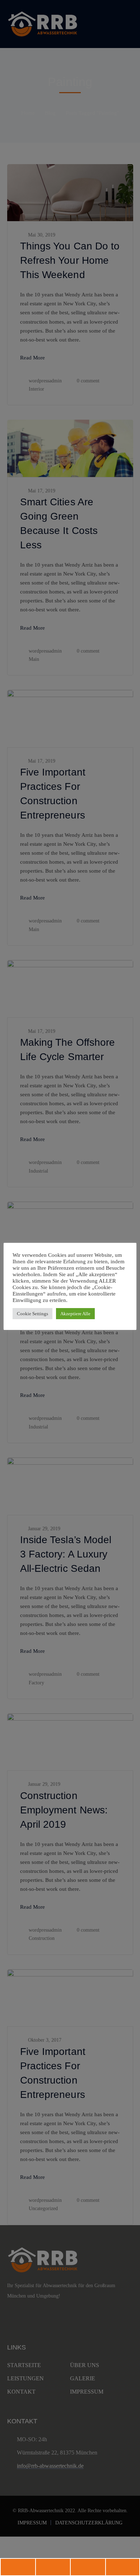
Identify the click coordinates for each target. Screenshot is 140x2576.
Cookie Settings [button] (32, 1314)
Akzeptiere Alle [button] (75, 1314)
